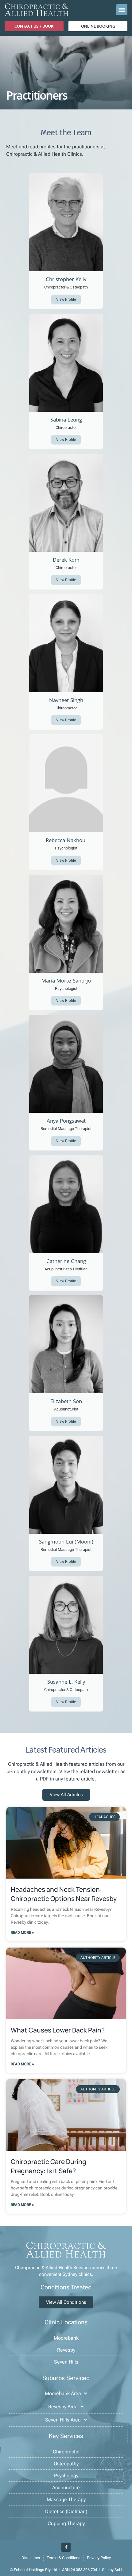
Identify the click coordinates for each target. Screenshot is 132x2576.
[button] (122, 10)
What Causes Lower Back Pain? (58, 2030)
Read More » (22, 1933)
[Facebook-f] (66, 2547)
